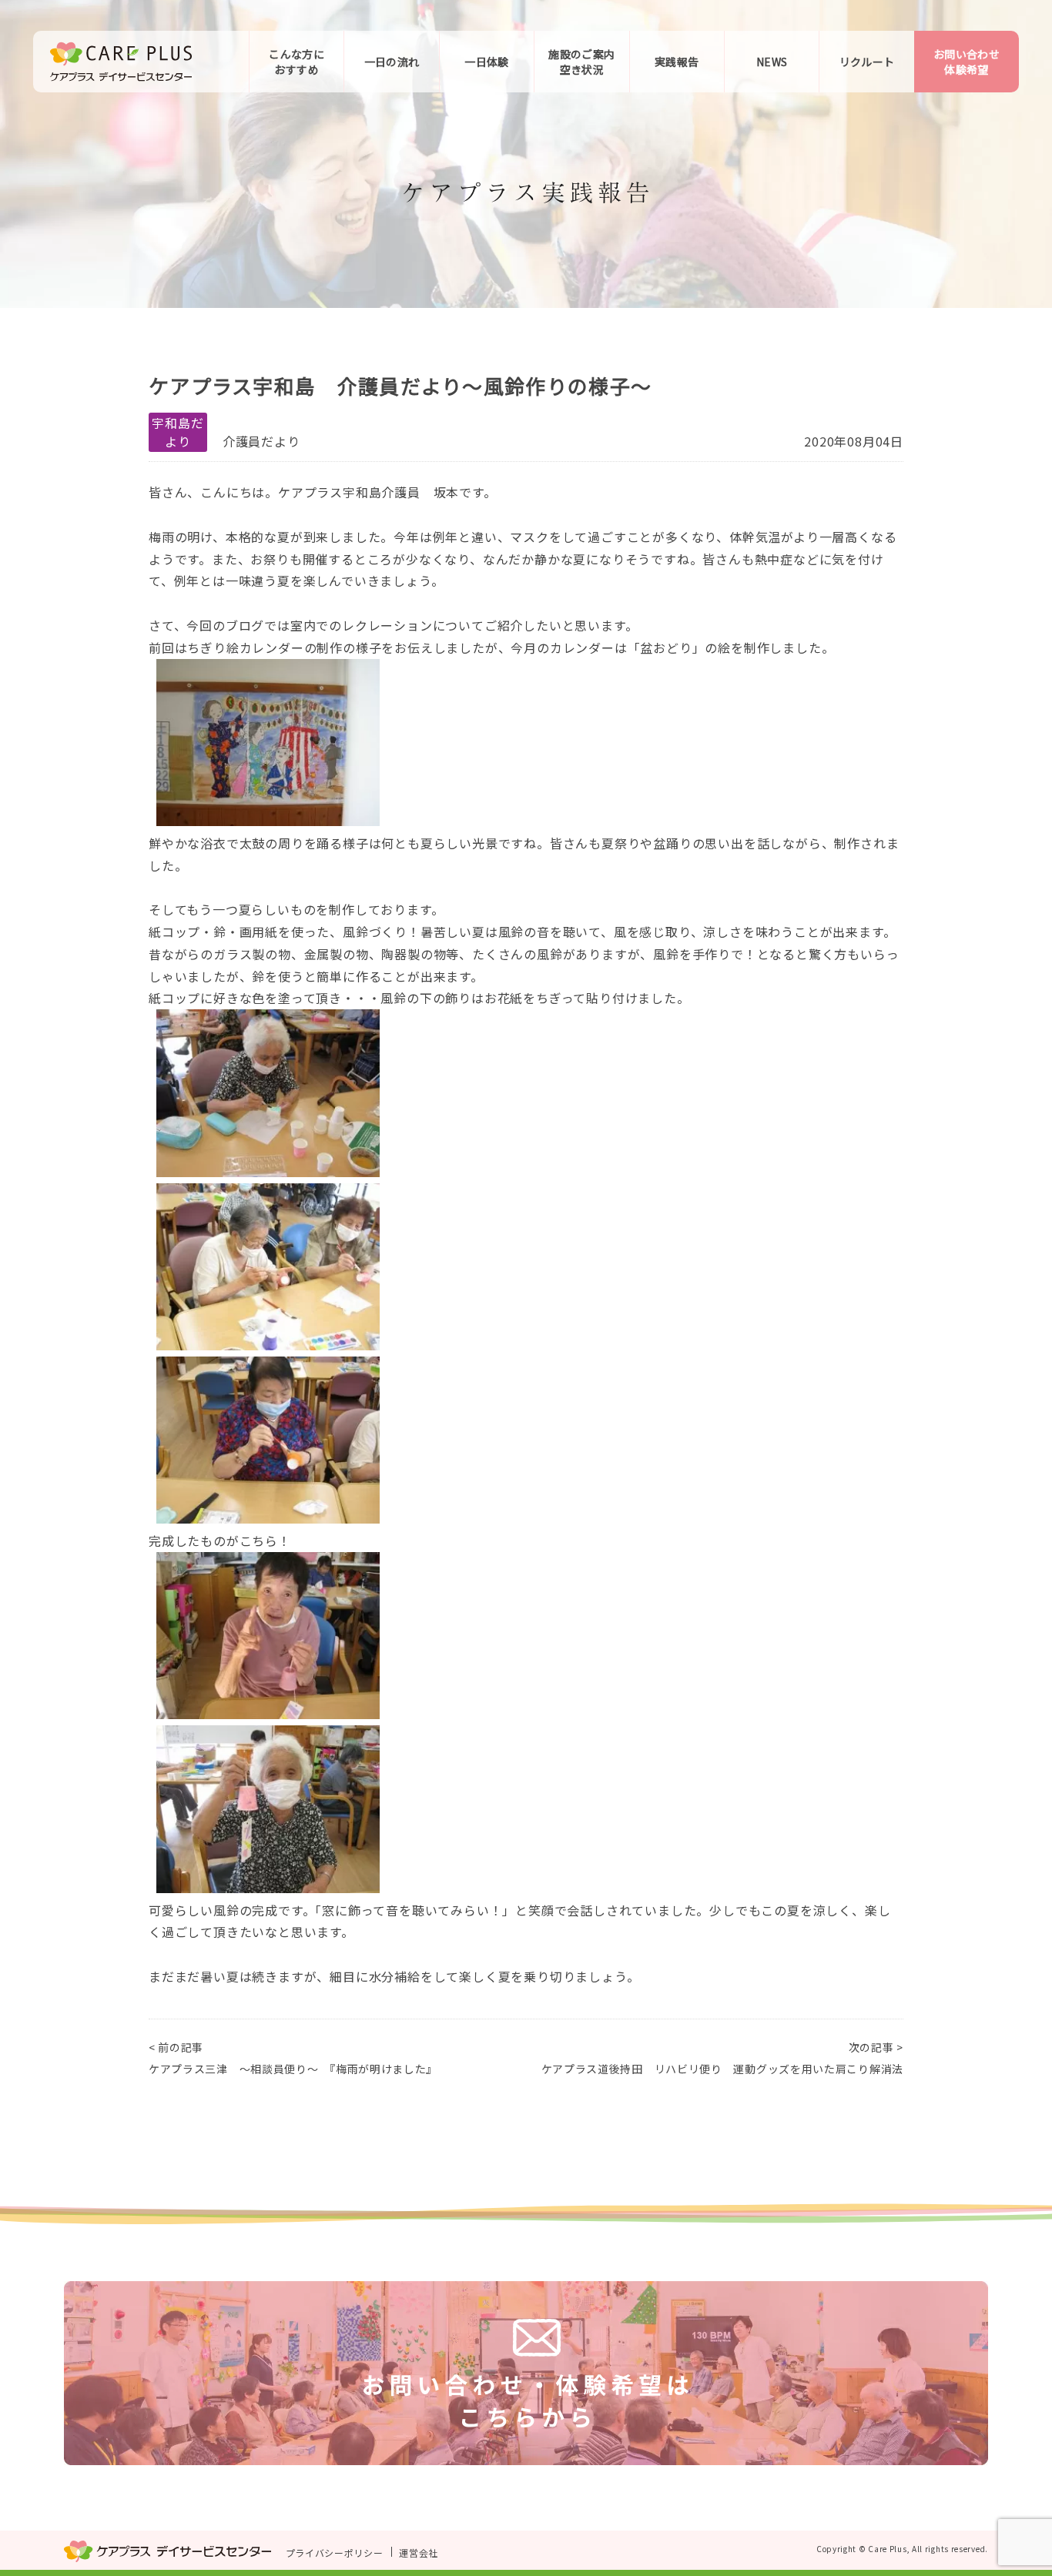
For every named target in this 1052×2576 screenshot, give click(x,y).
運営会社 (419, 2552)
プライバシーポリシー (335, 2552)
